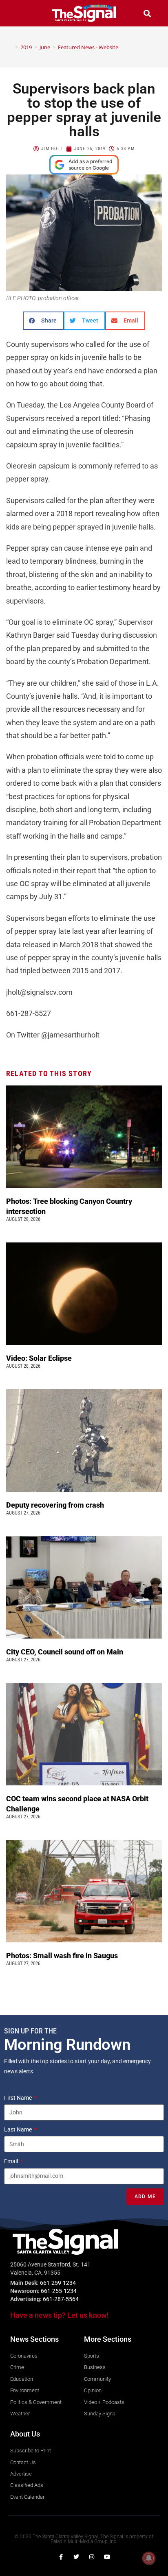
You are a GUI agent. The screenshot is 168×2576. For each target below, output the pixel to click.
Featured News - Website (88, 47)
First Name (19, 2098)
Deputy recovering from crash (56, 1505)
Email (12, 2161)
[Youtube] (107, 2557)
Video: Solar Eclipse (39, 1358)
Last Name (19, 2129)
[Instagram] (92, 2557)
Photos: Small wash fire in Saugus (62, 1956)
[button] (21, 13)
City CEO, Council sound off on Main (65, 1652)
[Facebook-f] (61, 2557)
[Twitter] (76, 2557)
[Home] (11, 47)
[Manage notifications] (149, 2558)
